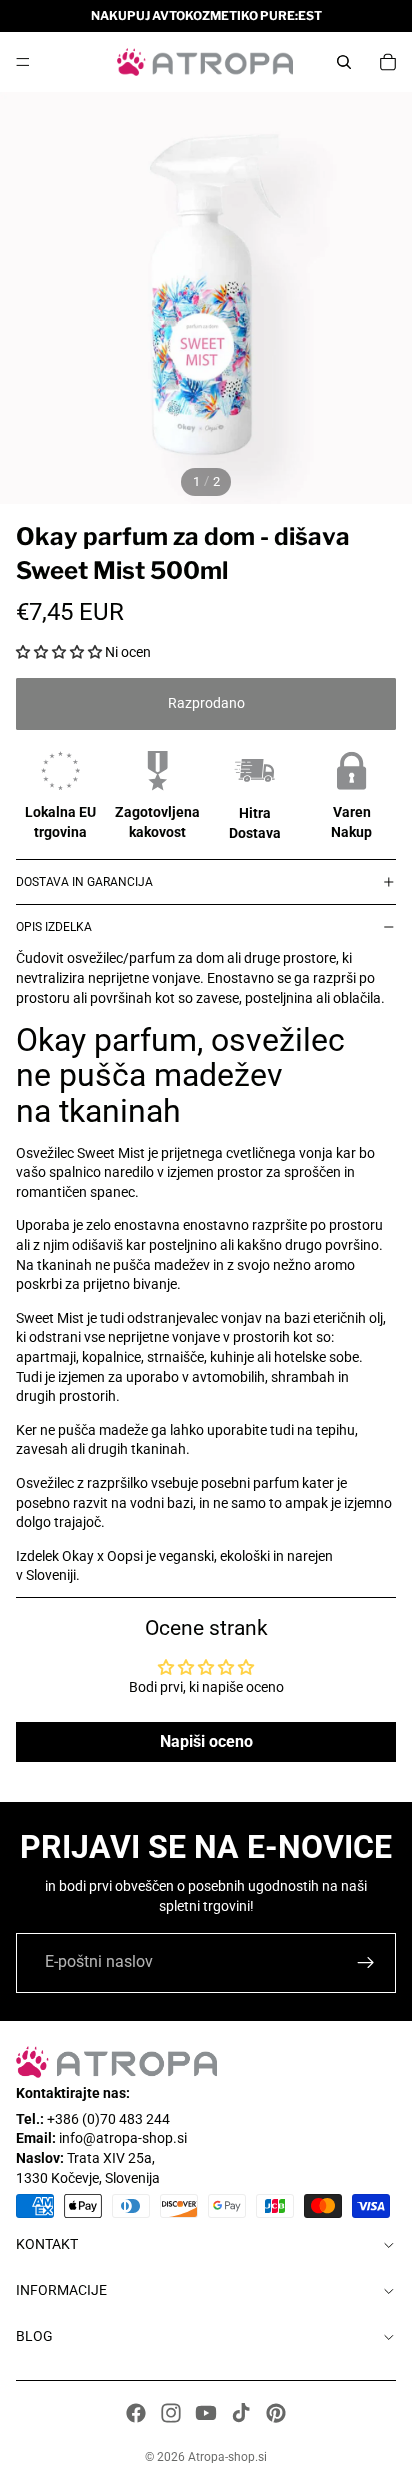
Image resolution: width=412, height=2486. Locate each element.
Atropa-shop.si (227, 2457)
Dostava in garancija (84, 882)
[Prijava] (366, 1963)
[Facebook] (136, 2413)
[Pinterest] (276, 2413)
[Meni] (23, 62)
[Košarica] (388, 62)
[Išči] (344, 62)
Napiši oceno (206, 1741)
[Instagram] (171, 2413)
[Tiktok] (241, 2413)
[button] (59, 652)
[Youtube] (206, 2413)
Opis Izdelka (54, 927)
